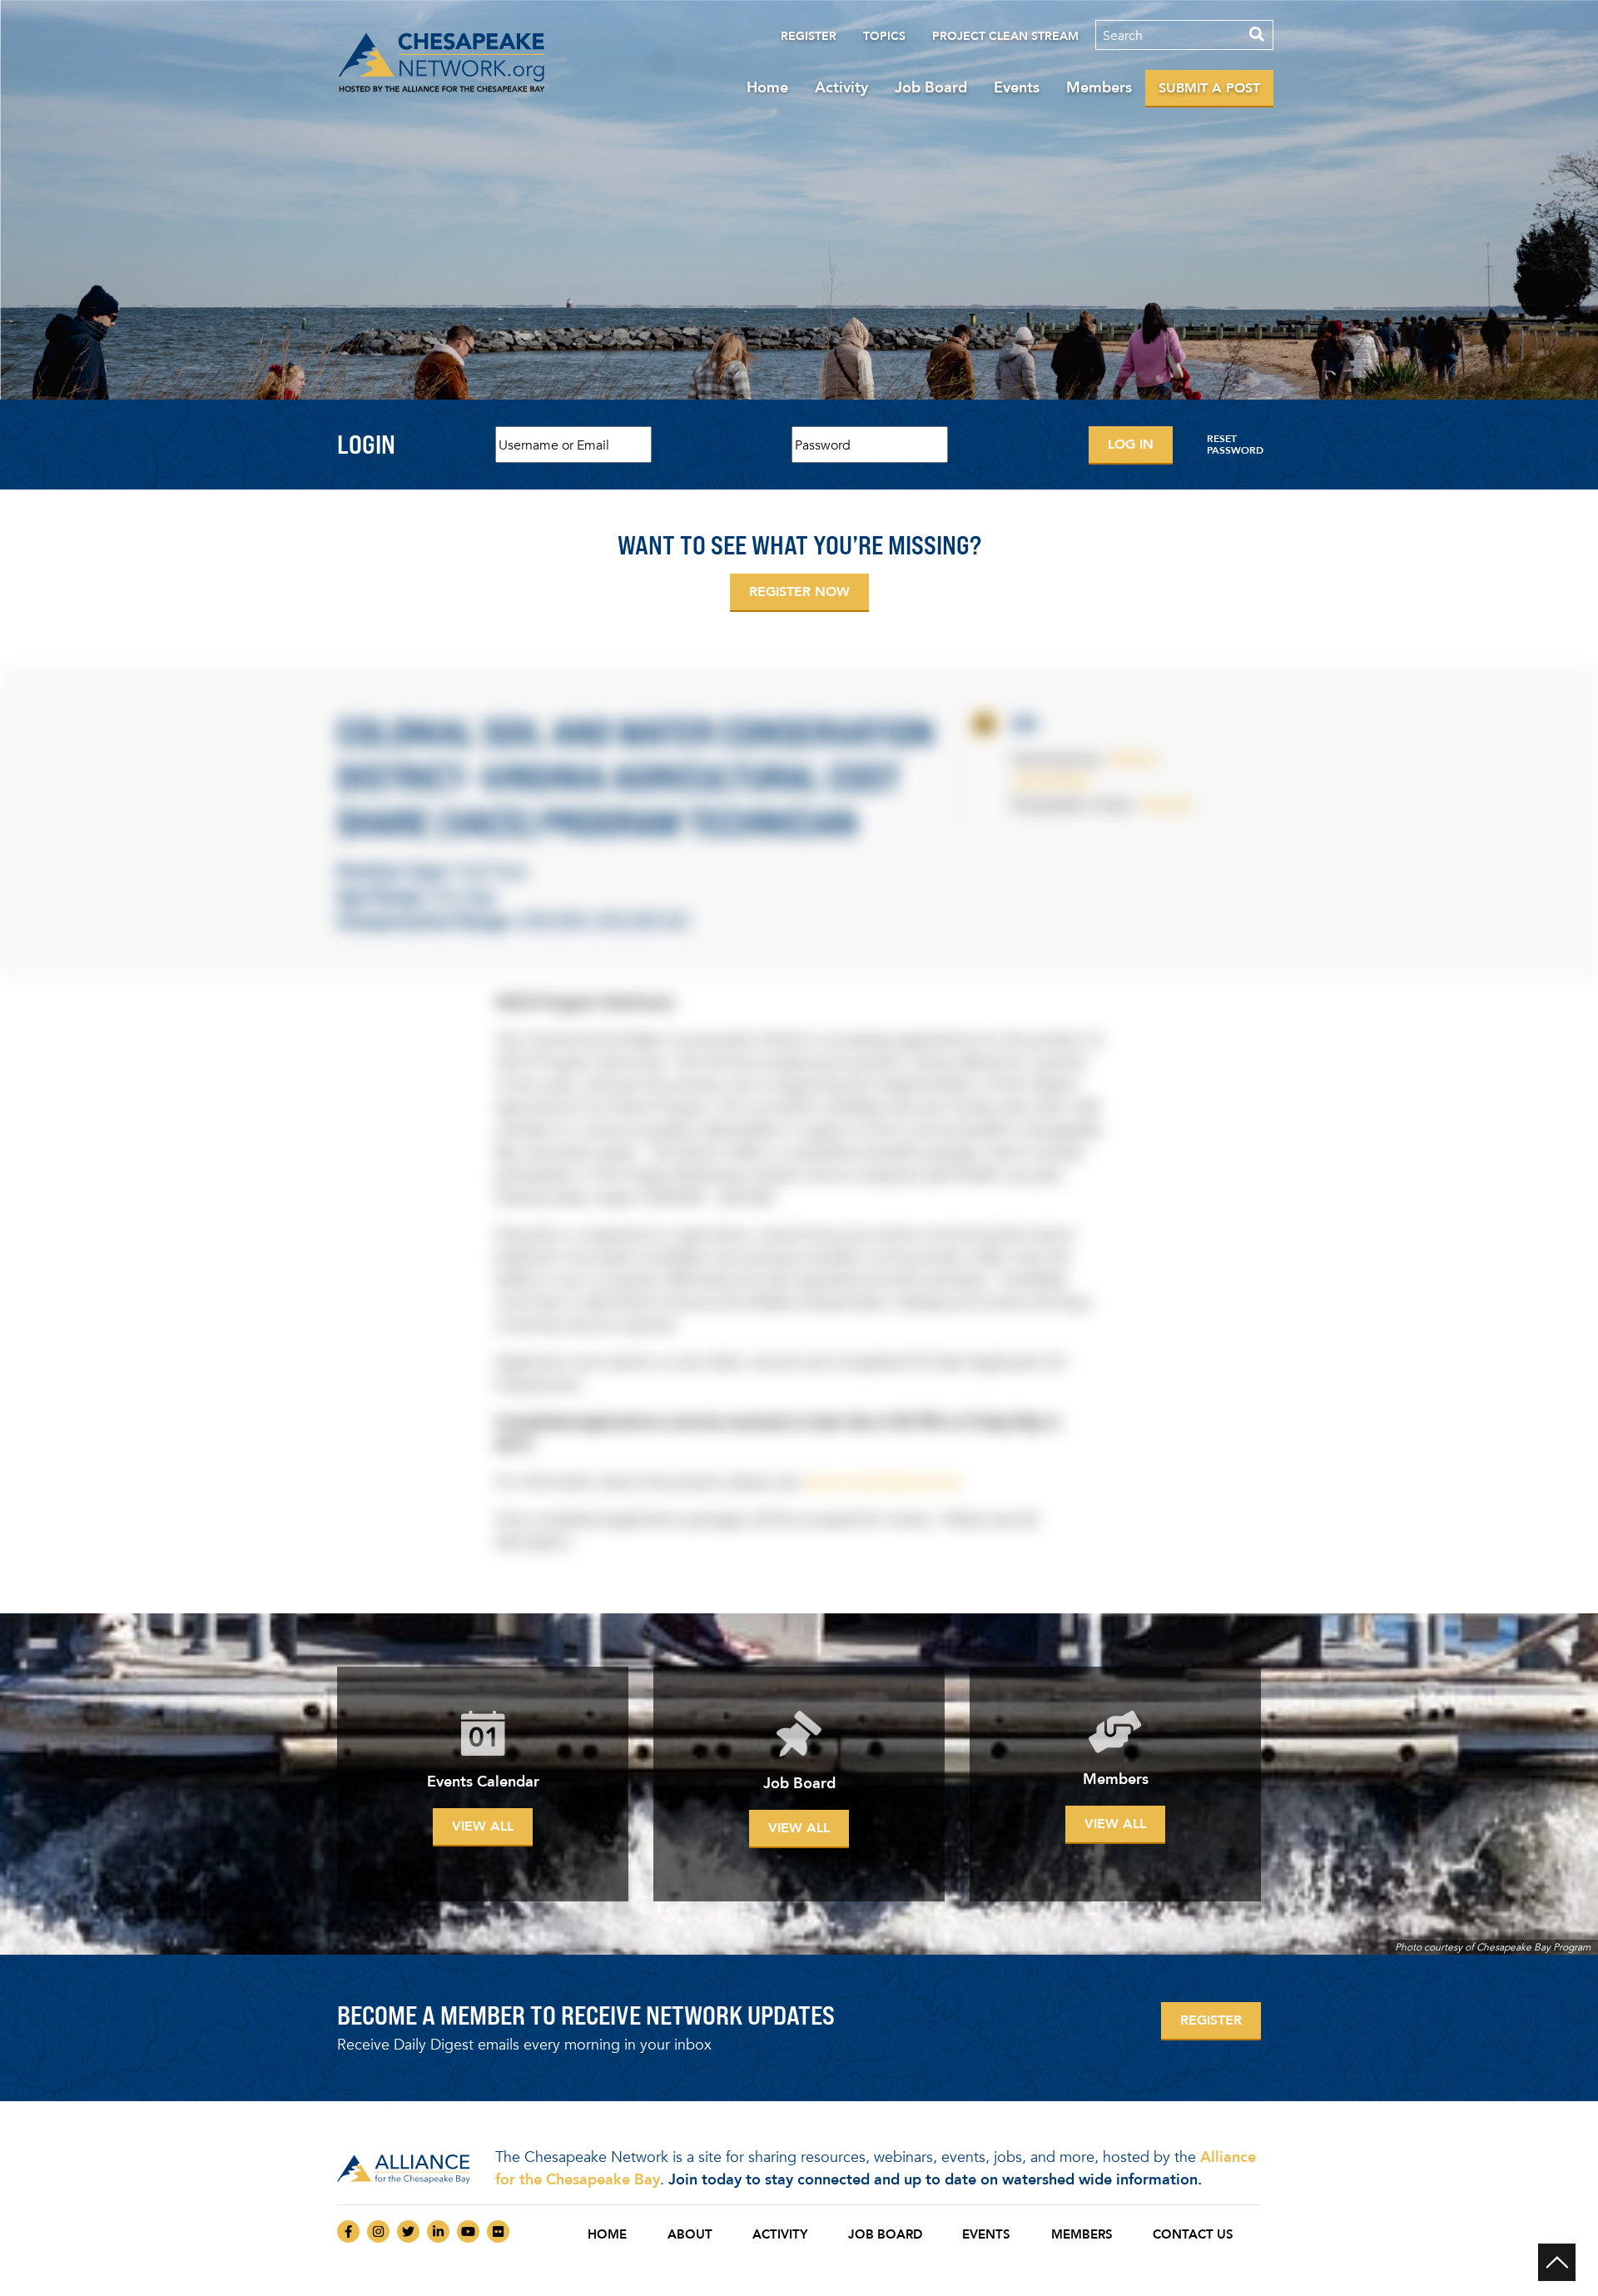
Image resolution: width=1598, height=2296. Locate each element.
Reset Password (1235, 445)
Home (767, 87)
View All (483, 1826)
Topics (884, 36)
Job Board (931, 87)
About (690, 2234)
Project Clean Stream (1005, 36)
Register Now (799, 591)
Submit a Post (1209, 88)
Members (1099, 87)
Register (809, 36)
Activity (841, 87)
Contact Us (1193, 2234)
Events (1017, 87)
